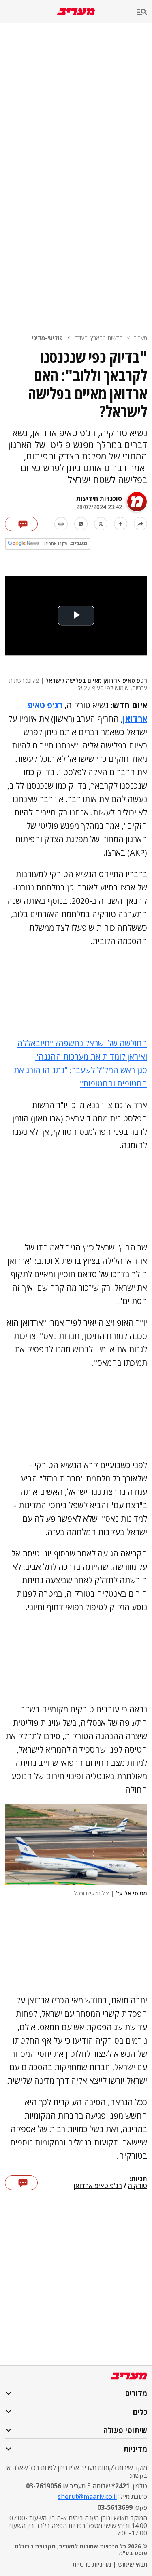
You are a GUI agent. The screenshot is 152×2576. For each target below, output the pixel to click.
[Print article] (61, 524)
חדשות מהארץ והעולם (98, 338)
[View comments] (21, 524)
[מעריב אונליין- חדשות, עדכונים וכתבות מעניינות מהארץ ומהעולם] (76, 12)
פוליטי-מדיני (47, 338)
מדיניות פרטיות (92, 2564)
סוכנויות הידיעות (99, 498)
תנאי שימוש (133, 2564)
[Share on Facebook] (121, 524)
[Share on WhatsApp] (81, 524)
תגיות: (138, 2179)
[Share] (140, 524)
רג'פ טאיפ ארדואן (98, 2186)
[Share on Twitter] (101, 524)
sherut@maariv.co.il (87, 2496)
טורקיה (138, 2186)
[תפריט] (145, 12)
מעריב (140, 338)
